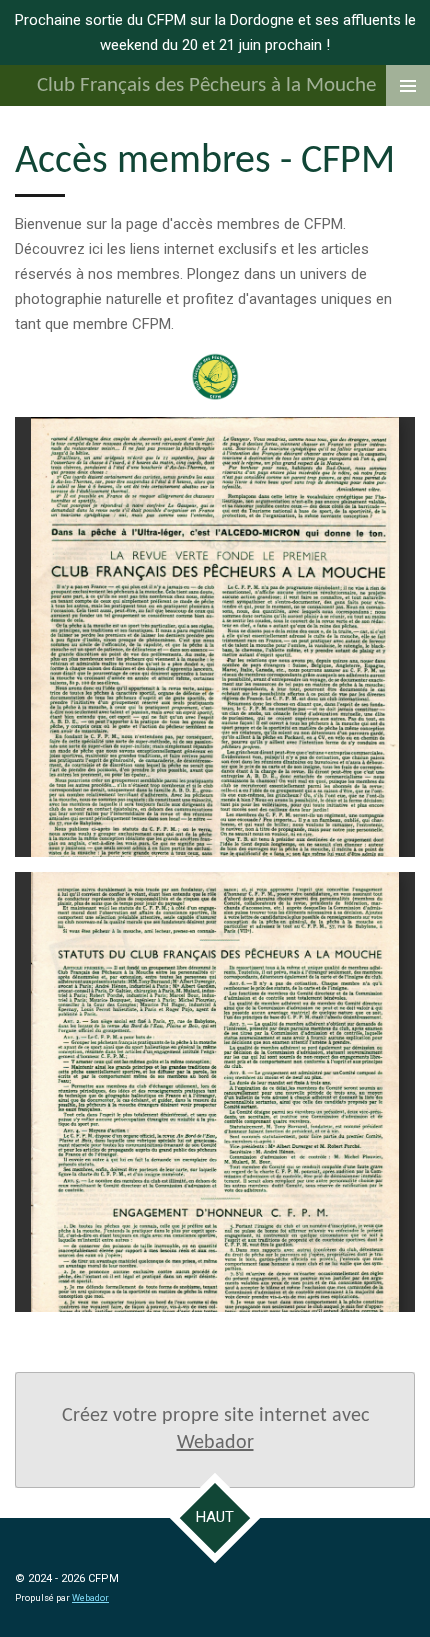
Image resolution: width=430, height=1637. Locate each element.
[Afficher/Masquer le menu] (408, 85)
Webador (215, 1443)
